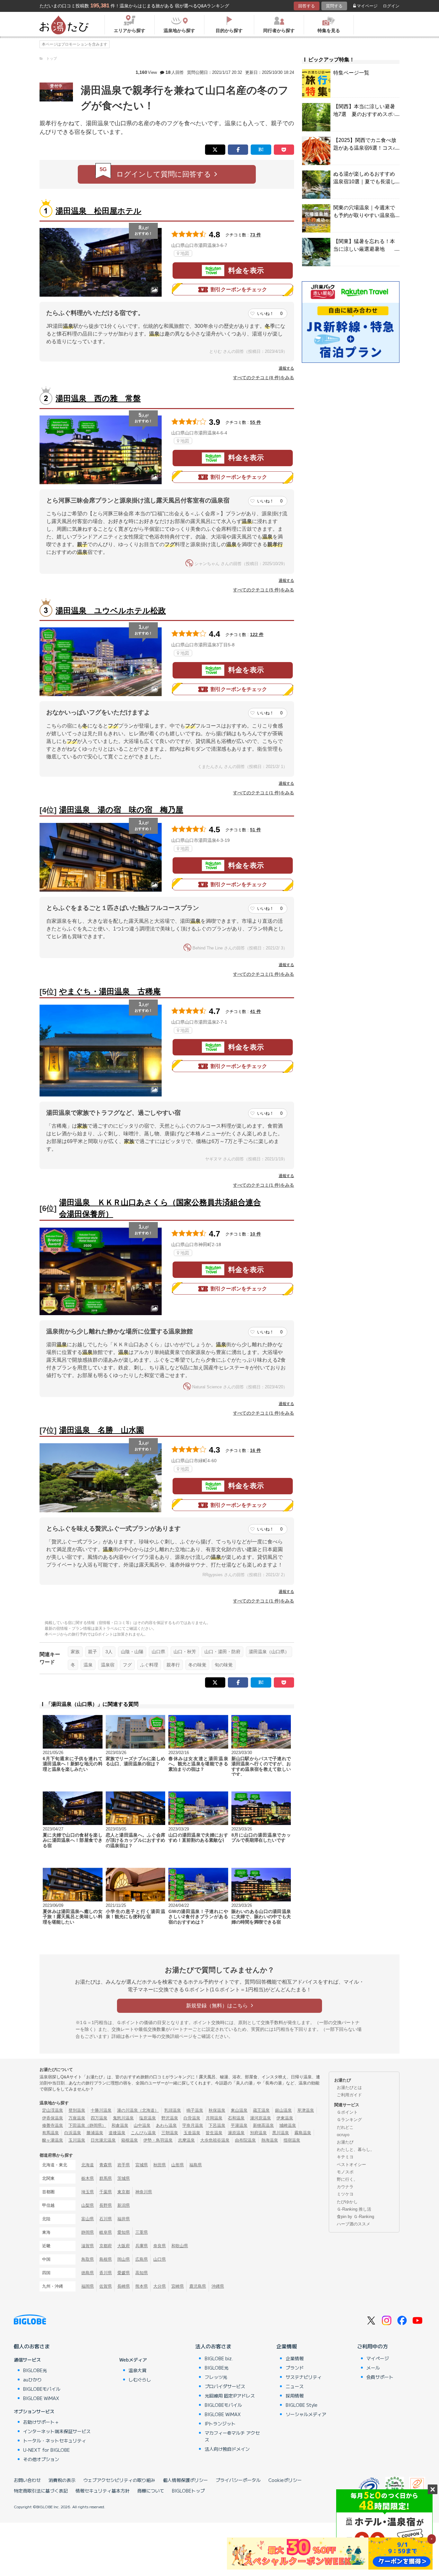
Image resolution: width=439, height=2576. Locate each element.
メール (373, 2368)
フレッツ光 (216, 2377)
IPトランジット (220, 2423)
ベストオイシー (351, 2165)
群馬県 (106, 2178)
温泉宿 (108, 1665)
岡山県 (124, 2259)
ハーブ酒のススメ (354, 2224)
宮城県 (142, 2165)
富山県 (88, 2219)
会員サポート (380, 2377)
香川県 (106, 2273)
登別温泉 (77, 2110)
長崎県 (124, 2286)
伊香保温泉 (53, 2118)
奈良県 (160, 2246)
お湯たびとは (349, 2087)
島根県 (106, 2259)
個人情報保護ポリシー (185, 2480)
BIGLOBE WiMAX (41, 2398)
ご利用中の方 (372, 2346)
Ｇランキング (349, 2120)
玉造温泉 (192, 2133)
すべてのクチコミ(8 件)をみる (264, 378)
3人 (109, 1652)
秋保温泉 (217, 2110)
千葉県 (106, 2192)
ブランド (295, 2368)
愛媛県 (124, 2273)
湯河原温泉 (260, 2118)
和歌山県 (180, 2246)
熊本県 (142, 2286)
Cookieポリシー (285, 2480)
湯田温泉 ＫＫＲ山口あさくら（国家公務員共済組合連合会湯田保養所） (160, 1208)
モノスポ (345, 2172)
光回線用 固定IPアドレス (230, 2396)
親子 (93, 1652)
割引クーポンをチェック (239, 289)
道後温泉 (117, 2133)
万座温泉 (77, 2118)
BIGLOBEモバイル (42, 2389)
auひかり (32, 2380)
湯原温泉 (236, 2133)
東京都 (124, 2192)
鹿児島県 (198, 2286)
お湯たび (345, 2142)
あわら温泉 (166, 2125)
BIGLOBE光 (35, 2370)
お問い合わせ (27, 2480)
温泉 (88, 1665)
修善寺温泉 (53, 2125)
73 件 (255, 235)
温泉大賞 (138, 2370)
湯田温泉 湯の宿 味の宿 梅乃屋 (121, 810)
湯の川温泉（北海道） (138, 2110)
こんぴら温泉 (143, 2133)
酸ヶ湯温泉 (53, 2140)
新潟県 (124, 2205)
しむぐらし (140, 2380)
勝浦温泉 (95, 2133)
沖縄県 (218, 2286)
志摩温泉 (186, 2140)
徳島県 (88, 2273)
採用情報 (295, 2396)
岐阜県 (106, 2232)
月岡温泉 (214, 2118)
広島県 (142, 2259)
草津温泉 (306, 2110)
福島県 (196, 2165)
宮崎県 (178, 2286)
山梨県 (88, 2205)
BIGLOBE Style (302, 2405)
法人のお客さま (213, 2346)
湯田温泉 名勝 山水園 (102, 1430)
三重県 (142, 2232)
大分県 (160, 2286)
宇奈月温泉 (193, 2125)
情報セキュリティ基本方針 (103, 2491)
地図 (185, 253)
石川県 (106, 2219)
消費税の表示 (62, 2480)
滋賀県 (88, 2246)
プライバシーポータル (238, 2480)
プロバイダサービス (225, 2386)
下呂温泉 (217, 2125)
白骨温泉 (192, 2118)
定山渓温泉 (53, 2110)
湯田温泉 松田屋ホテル (99, 211)
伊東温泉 (285, 2118)
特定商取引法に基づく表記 (41, 2491)
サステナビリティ (304, 2377)
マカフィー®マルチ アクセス (232, 2436)
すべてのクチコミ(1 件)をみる (264, 793)
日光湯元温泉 (103, 2140)
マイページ (367, 6)
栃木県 (88, 2178)
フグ (127, 1665)
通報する (286, 368)
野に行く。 (347, 2179)
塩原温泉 (148, 2118)
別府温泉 (258, 2133)
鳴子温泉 (195, 2110)
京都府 (106, 2246)
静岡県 (88, 2232)
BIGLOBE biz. (219, 2358)
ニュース (295, 2386)
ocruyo (343, 2135)
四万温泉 (99, 2118)
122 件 (257, 634)
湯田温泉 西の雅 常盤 (98, 398)
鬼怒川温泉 (123, 2118)
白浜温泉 (73, 2133)
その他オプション (41, 2459)
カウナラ (345, 2187)
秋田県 (160, 2165)
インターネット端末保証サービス (57, 2431)
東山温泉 (239, 2110)
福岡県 (88, 2286)
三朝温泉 (170, 2133)
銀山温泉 (283, 2110)
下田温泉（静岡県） (87, 2125)
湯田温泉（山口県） (269, 1652)
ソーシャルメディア (306, 2414)
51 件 (255, 830)
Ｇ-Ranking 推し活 (354, 2209)
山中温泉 (142, 2125)
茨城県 (124, 2178)
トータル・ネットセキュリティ (55, 2441)
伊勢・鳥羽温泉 (158, 2140)
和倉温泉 (120, 2125)
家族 (75, 1652)
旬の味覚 (224, 1665)
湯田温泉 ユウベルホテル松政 (111, 611)
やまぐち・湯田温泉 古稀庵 (110, 991)
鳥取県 (88, 2259)
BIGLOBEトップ (188, 2491)
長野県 (106, 2205)
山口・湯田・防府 (222, 1652)
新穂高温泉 (263, 2125)
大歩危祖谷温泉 (215, 2140)
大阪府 (124, 2246)
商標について (151, 2491)
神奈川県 (144, 2192)
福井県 (124, 2219)
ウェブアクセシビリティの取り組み (119, 2480)
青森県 (106, 2165)
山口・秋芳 (185, 1652)
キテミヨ (345, 2157)
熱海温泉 (270, 2140)
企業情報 (287, 2346)
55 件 (255, 422)
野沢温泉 (170, 2118)
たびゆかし (347, 2202)
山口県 (158, 1652)
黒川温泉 (281, 2133)
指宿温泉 (292, 2140)
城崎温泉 (288, 2125)
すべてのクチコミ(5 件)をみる (264, 590)
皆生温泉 (214, 2133)
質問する (334, 6)
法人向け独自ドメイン (227, 2449)
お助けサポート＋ (41, 2422)
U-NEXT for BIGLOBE (46, 2450)
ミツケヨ (345, 2194)
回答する (307, 6)
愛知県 (124, 2232)
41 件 (255, 1011)
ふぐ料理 (149, 1665)
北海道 (88, 2165)
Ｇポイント (347, 2112)
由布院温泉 (245, 2140)
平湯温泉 (239, 2125)
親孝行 (173, 1665)
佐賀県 (106, 2286)
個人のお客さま (32, 2346)
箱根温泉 (130, 2140)
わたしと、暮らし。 (356, 2149)
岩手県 (124, 2165)
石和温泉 (236, 2118)
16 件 (255, 1450)
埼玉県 (88, 2192)
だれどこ (345, 2127)
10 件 (255, 1234)
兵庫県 (142, 2246)
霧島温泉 (303, 2133)
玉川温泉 (77, 2140)
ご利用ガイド (349, 2095)
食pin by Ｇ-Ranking (355, 2217)
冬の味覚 (197, 1665)
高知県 (142, 2273)
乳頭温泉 (173, 2110)
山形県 (178, 2165)
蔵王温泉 (261, 2110)
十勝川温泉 (101, 2110)
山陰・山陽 (132, 1652)
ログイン (391, 6)
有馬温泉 (50, 2133)
